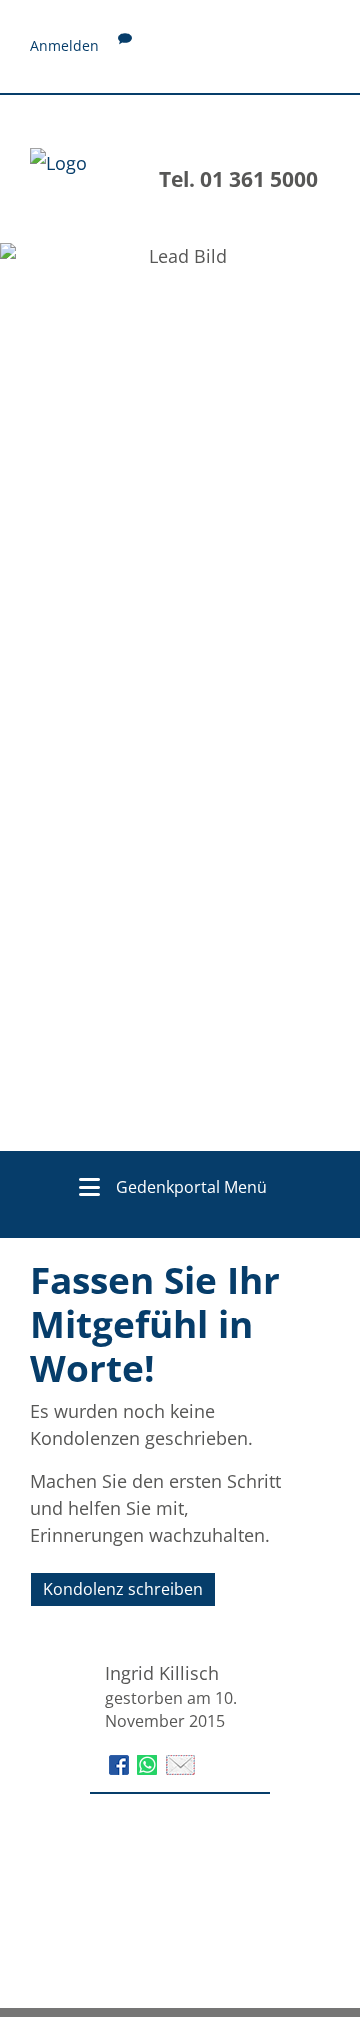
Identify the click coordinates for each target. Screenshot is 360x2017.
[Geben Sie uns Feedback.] (125, 45)
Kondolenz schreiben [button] (123, 1589)
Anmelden (64, 45)
